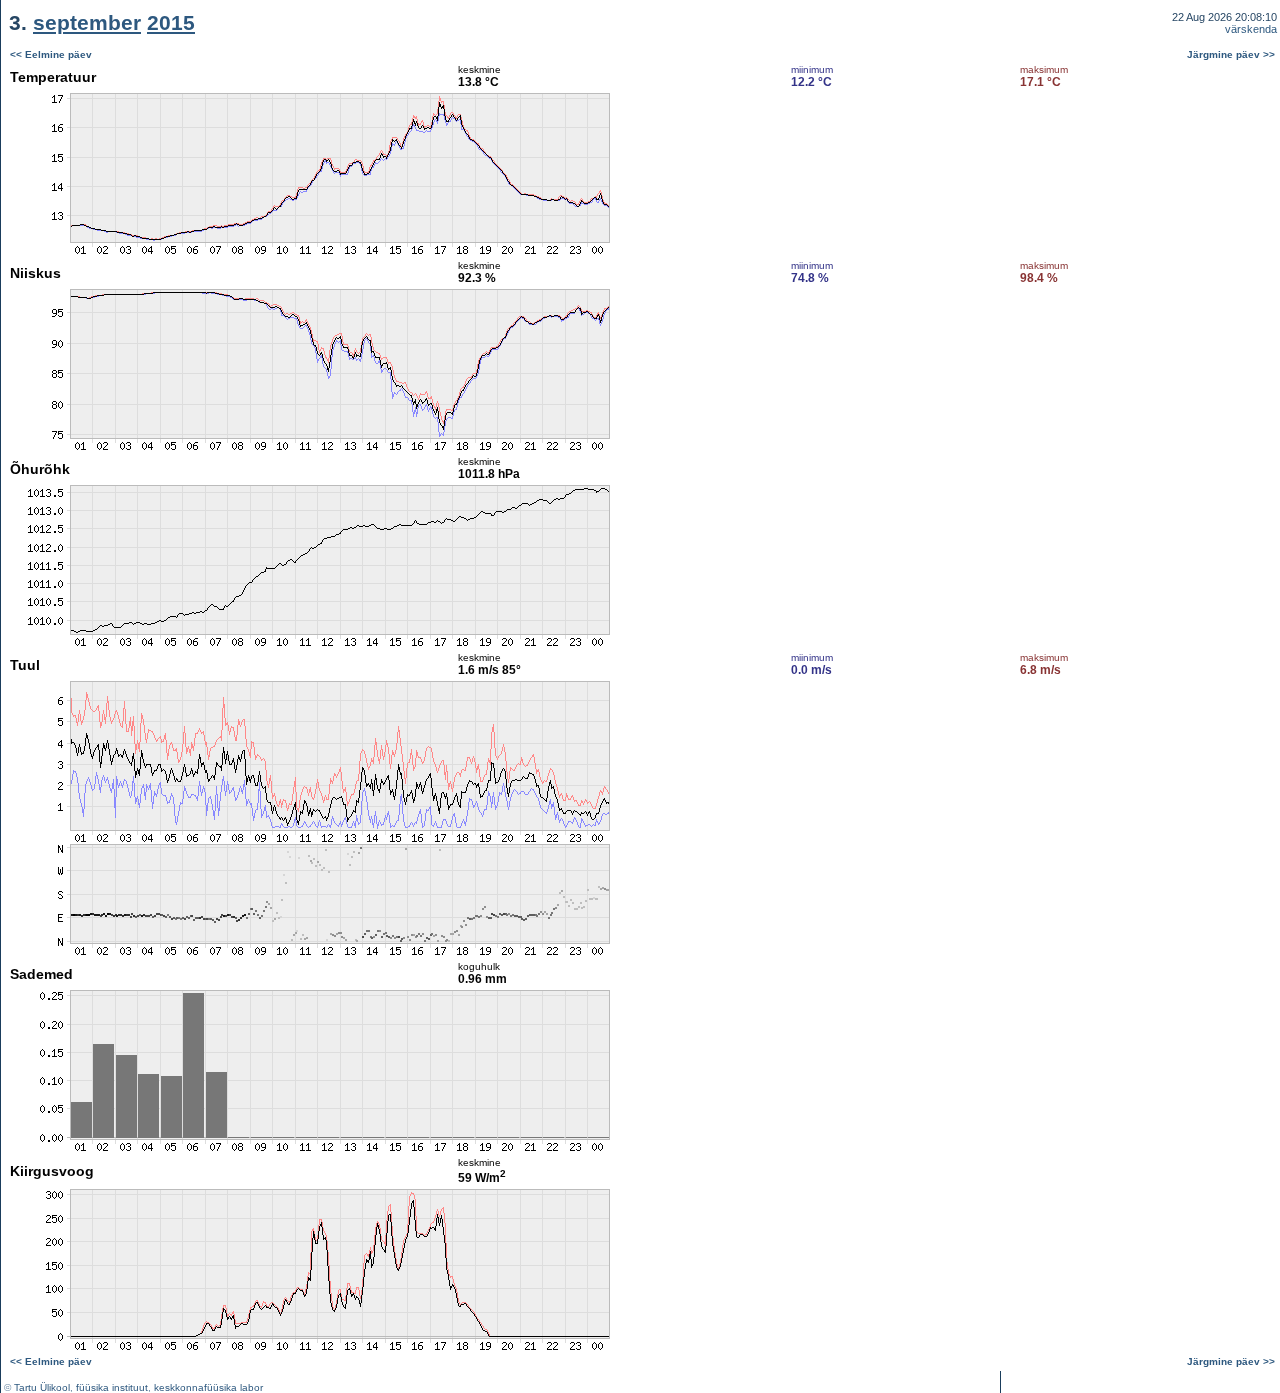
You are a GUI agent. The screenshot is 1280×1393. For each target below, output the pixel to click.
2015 (171, 22)
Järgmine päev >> (1231, 54)
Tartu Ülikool (42, 1387)
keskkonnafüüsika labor (208, 1387)
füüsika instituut (112, 1387)
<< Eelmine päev (51, 54)
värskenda (1251, 29)
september (87, 22)
